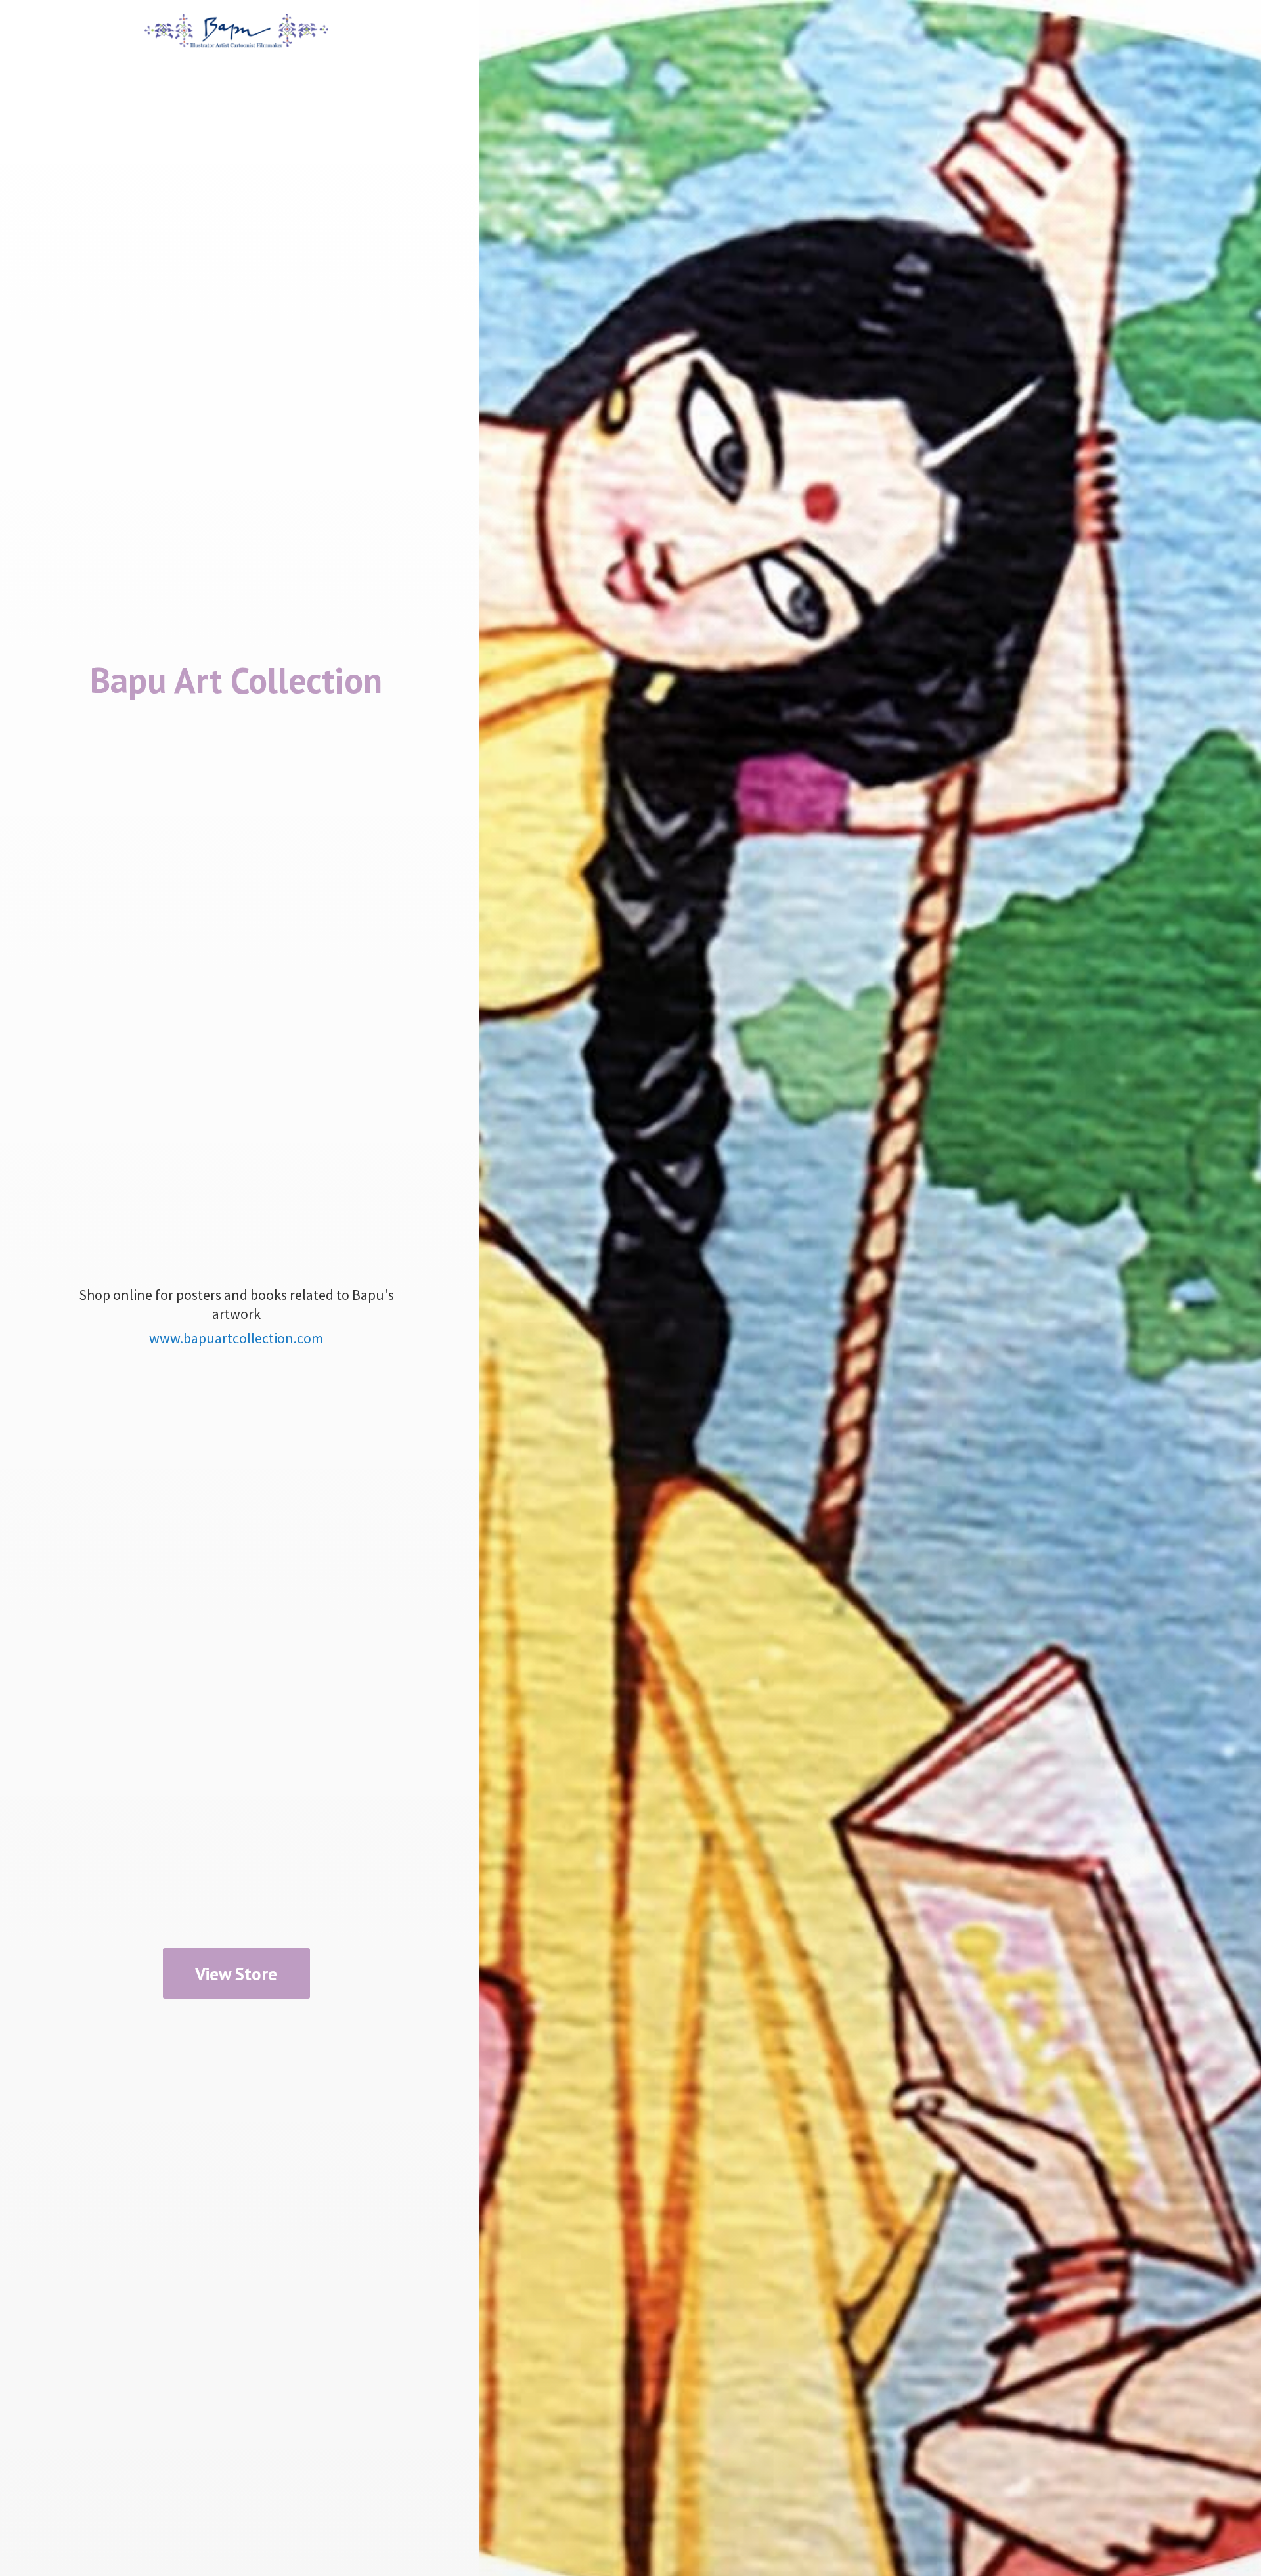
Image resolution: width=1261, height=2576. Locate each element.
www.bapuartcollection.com (236, 1338)
